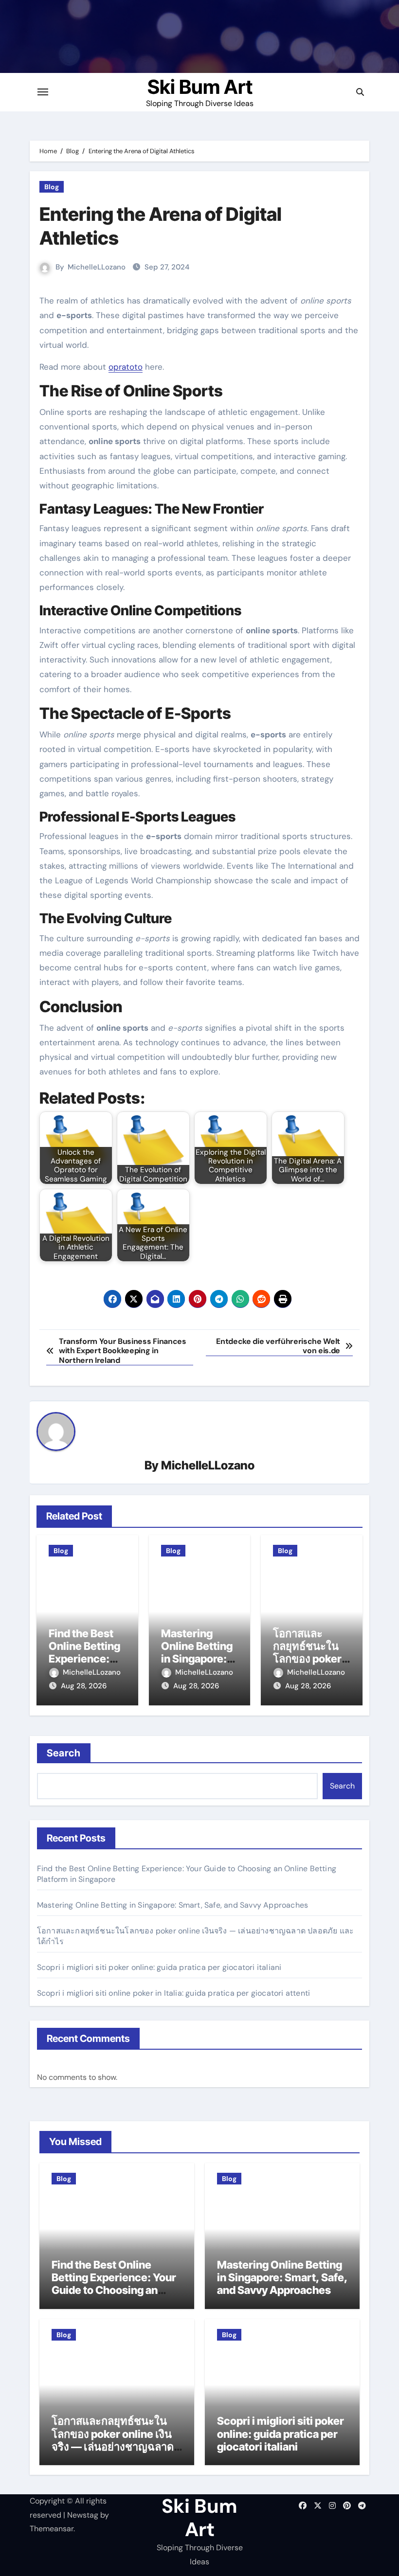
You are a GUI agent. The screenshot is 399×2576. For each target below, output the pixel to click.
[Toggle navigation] (43, 92)
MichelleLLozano (97, 267)
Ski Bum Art (200, 87)
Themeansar (52, 2529)
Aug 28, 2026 (84, 1686)
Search (64, 1753)
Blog (52, 187)
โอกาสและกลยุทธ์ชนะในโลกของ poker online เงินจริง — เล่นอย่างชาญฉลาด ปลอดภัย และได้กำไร (113, 2440)
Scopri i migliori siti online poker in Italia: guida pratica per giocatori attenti (173, 1993)
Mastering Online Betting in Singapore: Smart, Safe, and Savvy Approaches (172, 1905)
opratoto (126, 367)
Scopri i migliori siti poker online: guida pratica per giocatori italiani (159, 1967)
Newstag (83, 2515)
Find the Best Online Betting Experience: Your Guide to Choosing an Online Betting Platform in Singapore (116, 2290)
